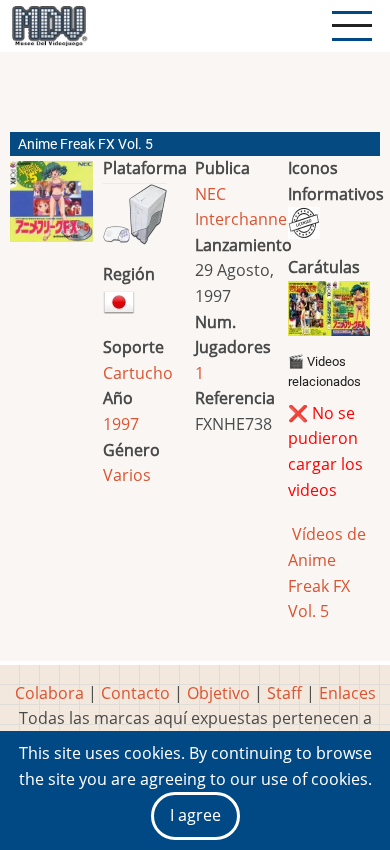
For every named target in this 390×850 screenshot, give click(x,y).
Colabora (49, 693)
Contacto (135, 693)
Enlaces (347, 693)
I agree (195, 815)
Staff (284, 693)
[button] (51, 209)
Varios (127, 475)
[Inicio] (49, 26)
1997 (121, 424)
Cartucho (138, 373)
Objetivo (218, 693)
